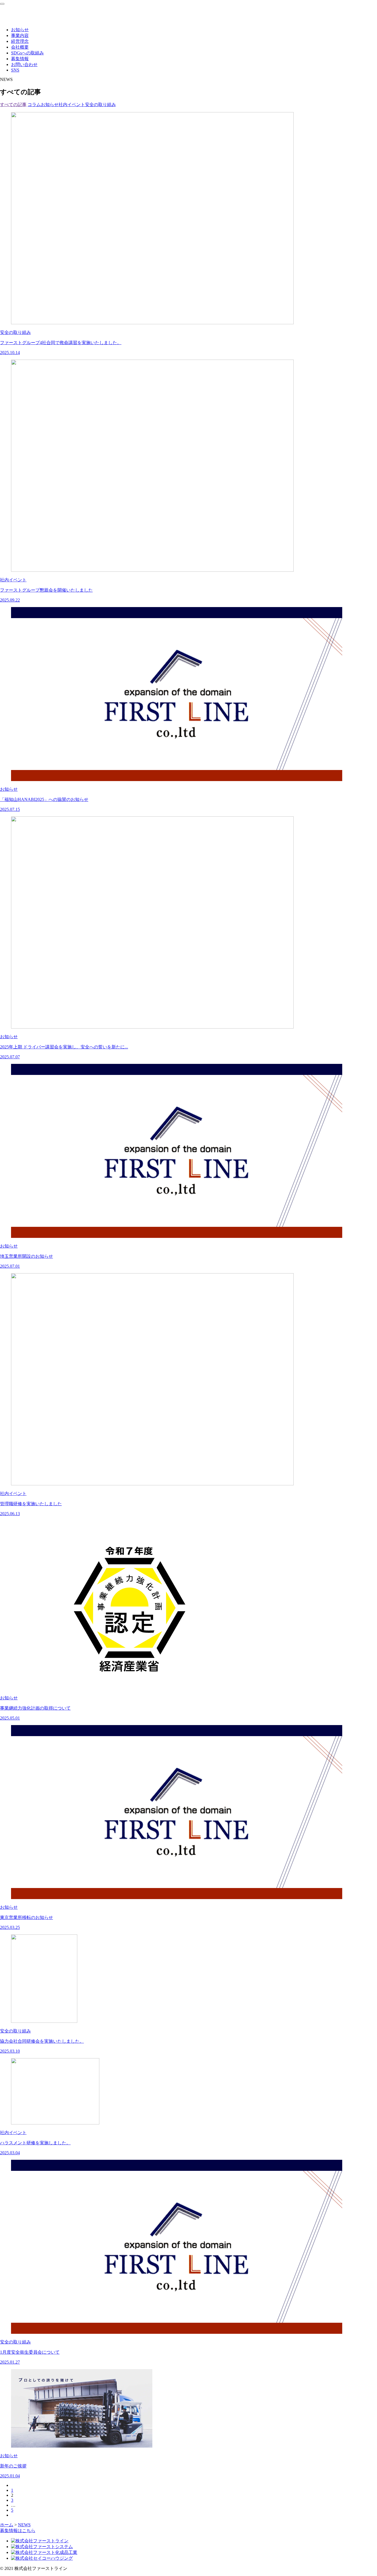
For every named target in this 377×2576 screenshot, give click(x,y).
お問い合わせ (24, 64)
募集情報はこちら (18, 2531)
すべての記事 (13, 105)
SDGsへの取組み (27, 53)
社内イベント (72, 105)
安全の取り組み (100, 105)
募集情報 (20, 59)
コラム (34, 105)
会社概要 (20, 47)
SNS (15, 70)
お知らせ (20, 30)
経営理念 (20, 41)
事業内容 (20, 35)
